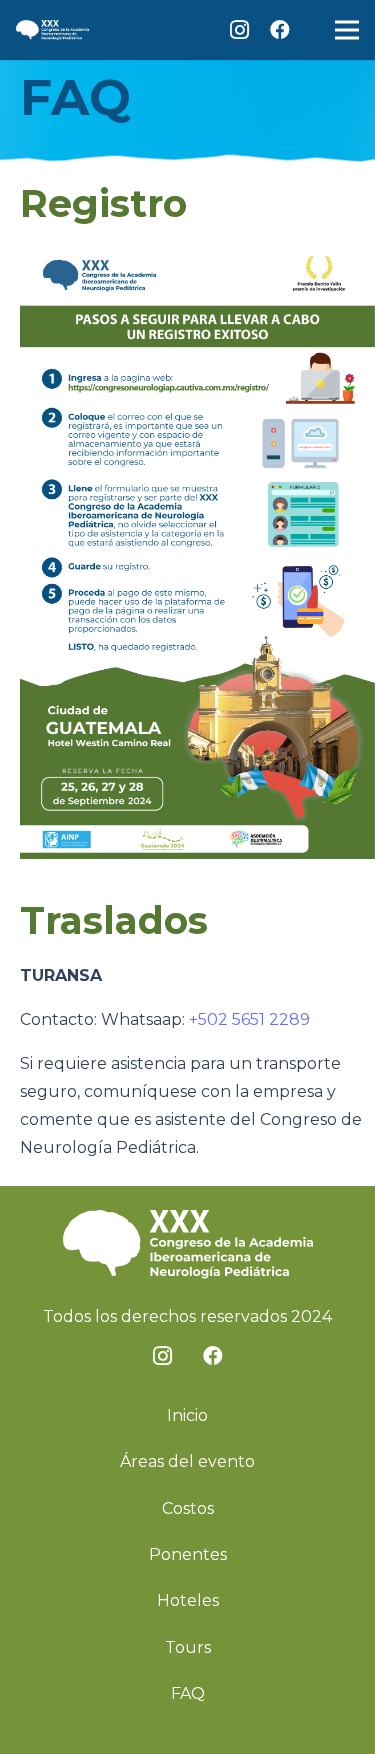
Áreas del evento (187, 1461)
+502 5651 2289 (249, 1019)
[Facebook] (280, 30)
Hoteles (188, 1600)
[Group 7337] (52, 30)
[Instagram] (240, 30)
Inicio (187, 1415)
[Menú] (347, 30)
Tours (188, 1647)
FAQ (188, 1693)
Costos (188, 1508)
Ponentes (188, 1554)
